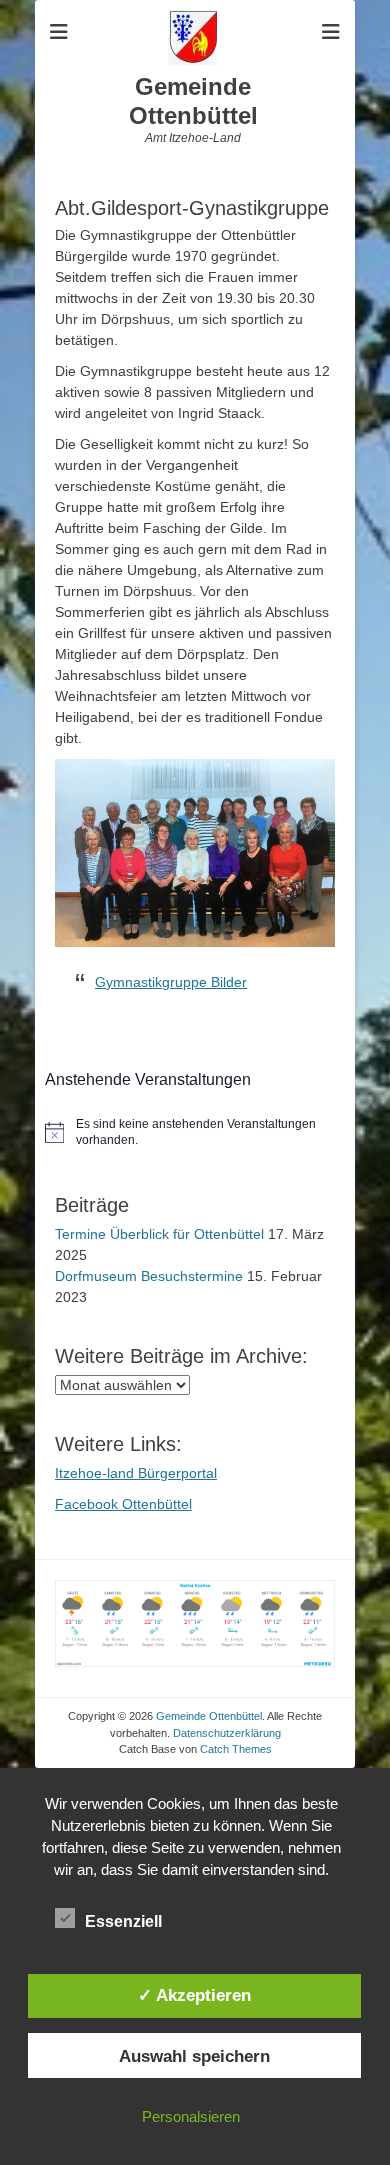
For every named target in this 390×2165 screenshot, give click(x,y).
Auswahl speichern (194, 2056)
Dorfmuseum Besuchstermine (149, 1276)
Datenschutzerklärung (227, 1733)
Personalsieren (191, 2116)
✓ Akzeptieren (194, 1995)
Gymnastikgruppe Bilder (171, 982)
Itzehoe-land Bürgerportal (136, 1473)
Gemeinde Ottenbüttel (193, 101)
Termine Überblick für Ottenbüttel (159, 1234)
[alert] (195, 1132)
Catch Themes (236, 1749)
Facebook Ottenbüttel (123, 1504)
